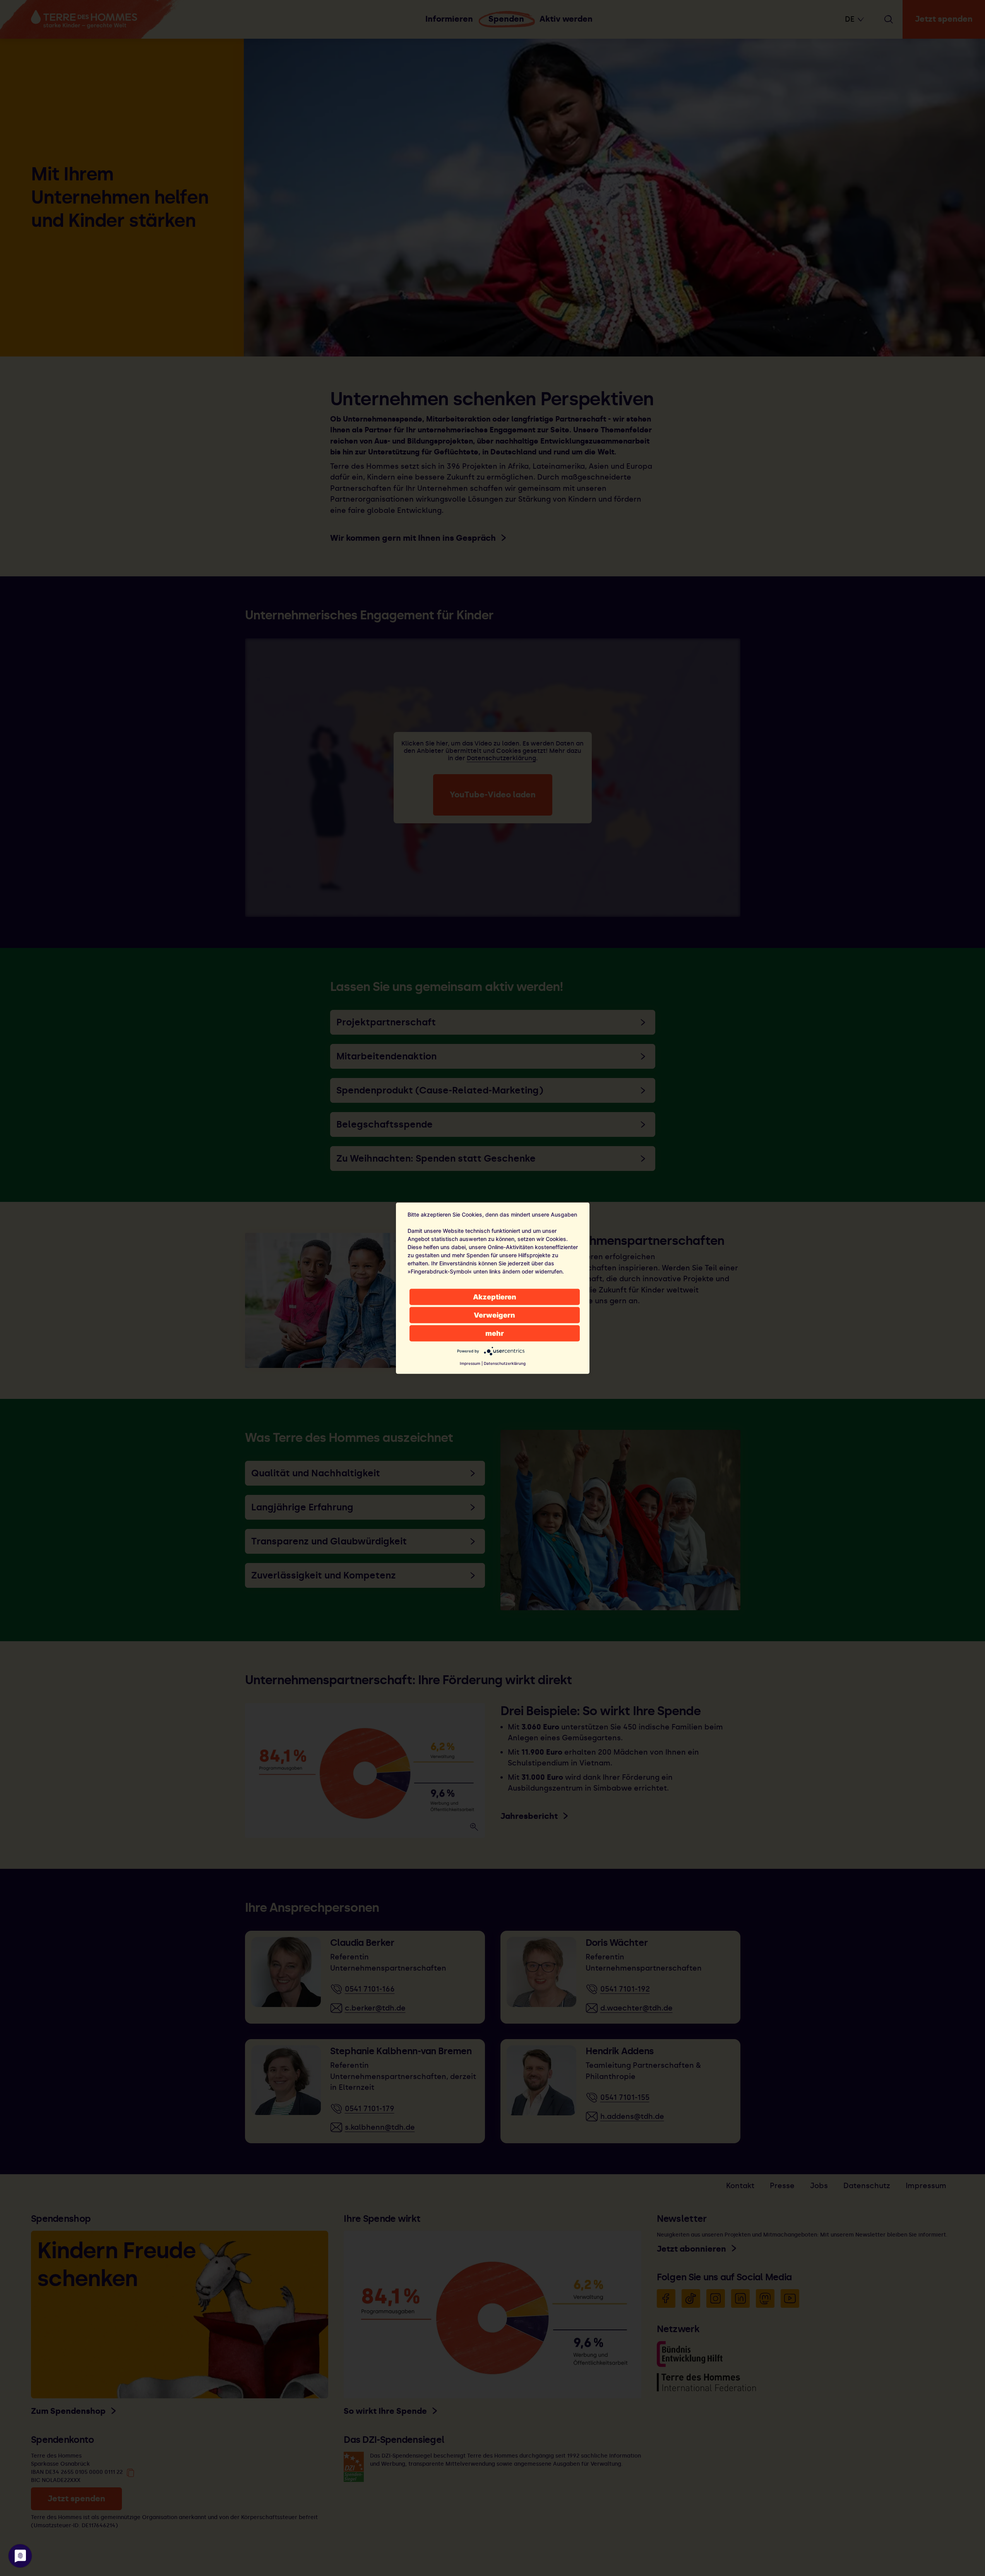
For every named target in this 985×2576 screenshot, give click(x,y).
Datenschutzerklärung (505, 1363)
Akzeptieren (495, 1297)
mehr (495, 1333)
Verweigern (494, 1315)
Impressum (470, 1363)
